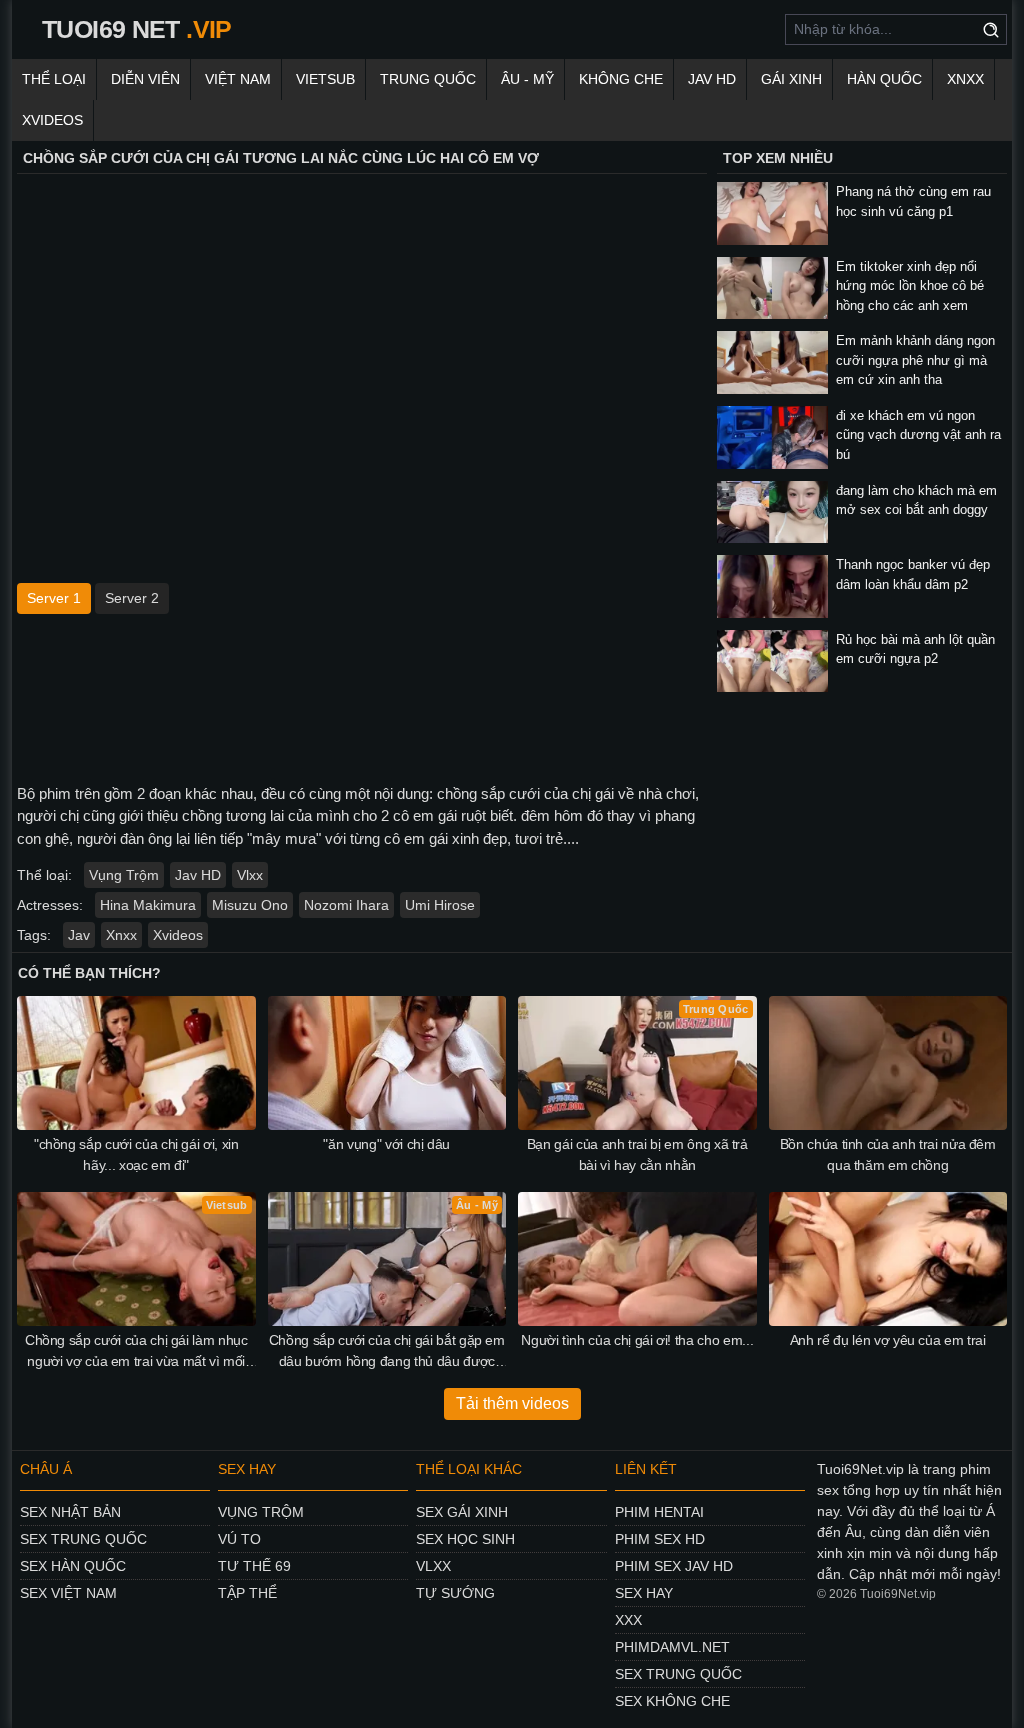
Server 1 (54, 598)
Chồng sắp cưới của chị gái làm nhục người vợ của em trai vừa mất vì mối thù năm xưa (136, 1352)
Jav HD (198, 875)
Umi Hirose (440, 905)
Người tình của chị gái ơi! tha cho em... (637, 1340)
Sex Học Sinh (465, 1539)
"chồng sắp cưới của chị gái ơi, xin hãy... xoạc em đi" (136, 1154)
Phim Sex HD (660, 1539)
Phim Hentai (659, 1512)
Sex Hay (644, 1593)
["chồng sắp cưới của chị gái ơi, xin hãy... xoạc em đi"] (136, 1063)
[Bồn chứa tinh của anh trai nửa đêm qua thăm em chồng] (888, 1063)
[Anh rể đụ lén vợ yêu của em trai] (888, 1259)
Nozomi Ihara (346, 905)
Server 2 (132, 598)
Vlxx (250, 875)
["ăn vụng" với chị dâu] (387, 1063)
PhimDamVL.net (672, 1647)
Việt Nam (238, 79)
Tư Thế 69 (254, 1566)
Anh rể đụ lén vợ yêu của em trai (888, 1340)
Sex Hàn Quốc (73, 1566)
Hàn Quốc (884, 79)
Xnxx (965, 79)
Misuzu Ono (250, 905)
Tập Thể (247, 1593)
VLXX (433, 1566)
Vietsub (325, 79)
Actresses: (50, 905)
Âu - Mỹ (527, 79)
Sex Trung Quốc (83, 1539)
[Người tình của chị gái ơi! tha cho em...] (637, 1259)
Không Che (621, 79)
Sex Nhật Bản (70, 1512)
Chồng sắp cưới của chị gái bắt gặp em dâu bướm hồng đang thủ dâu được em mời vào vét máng (387, 1352)
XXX (628, 1620)
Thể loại (54, 79)
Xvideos (52, 120)
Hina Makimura (148, 905)
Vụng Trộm (124, 875)
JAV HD (712, 79)
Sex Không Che (672, 1701)
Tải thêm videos (512, 1403)
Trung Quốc (428, 79)
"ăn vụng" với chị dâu (386, 1144)
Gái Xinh (791, 79)
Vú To (239, 1539)
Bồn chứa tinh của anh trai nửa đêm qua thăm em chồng (888, 1154)
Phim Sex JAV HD (674, 1566)
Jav (79, 935)
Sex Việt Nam (68, 1593)
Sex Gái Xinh (462, 1512)
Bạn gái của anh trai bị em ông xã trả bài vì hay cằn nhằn (637, 1154)
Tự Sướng (455, 1593)
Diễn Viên (145, 79)
